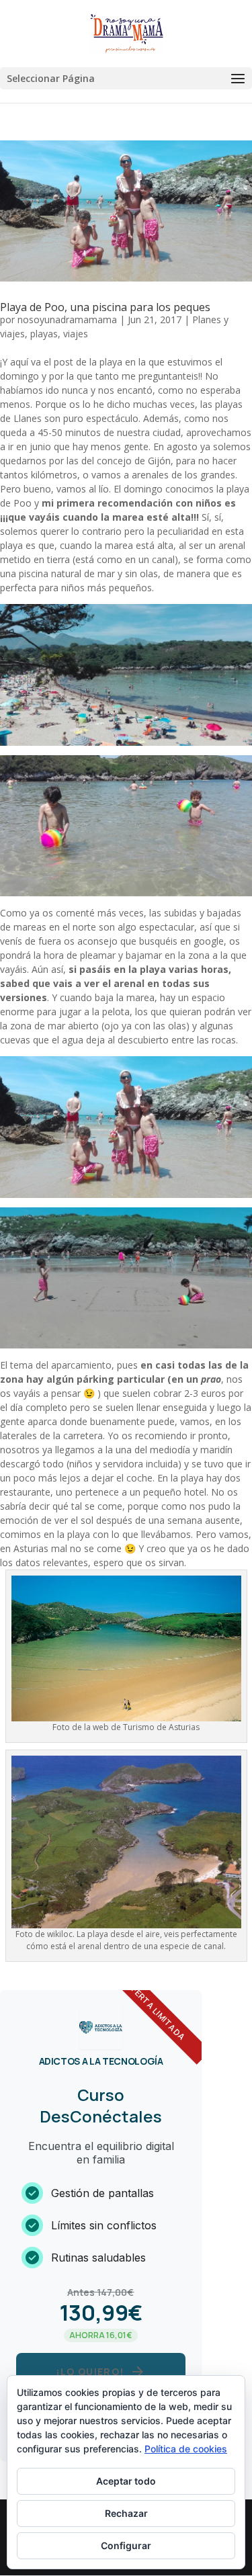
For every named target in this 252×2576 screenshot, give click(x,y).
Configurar (126, 2545)
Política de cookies (186, 2449)
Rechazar (126, 2513)
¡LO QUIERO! (100, 2372)
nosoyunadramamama (67, 319)
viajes (76, 334)
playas (44, 334)
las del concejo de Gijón (119, 461)
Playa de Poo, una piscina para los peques (105, 307)
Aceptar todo (126, 2481)
